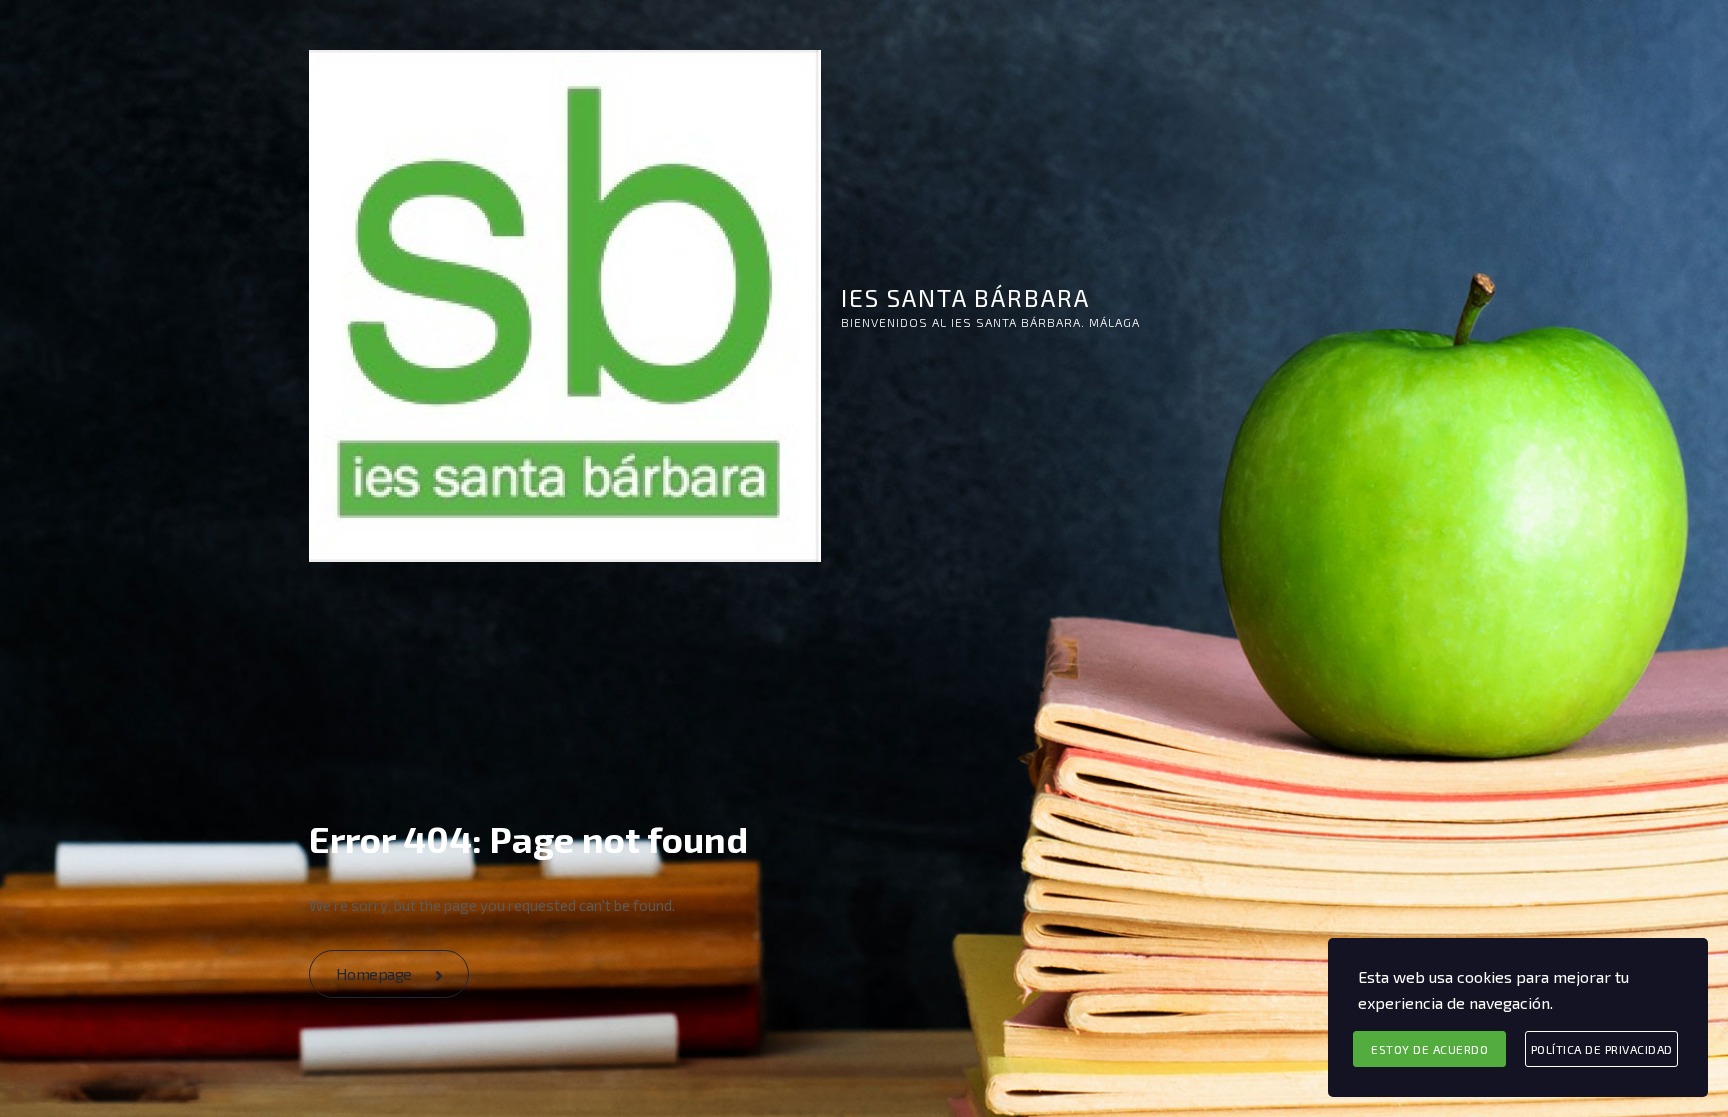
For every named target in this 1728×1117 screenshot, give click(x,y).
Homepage (376, 973)
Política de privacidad (1602, 1049)
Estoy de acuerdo (1429, 1049)
